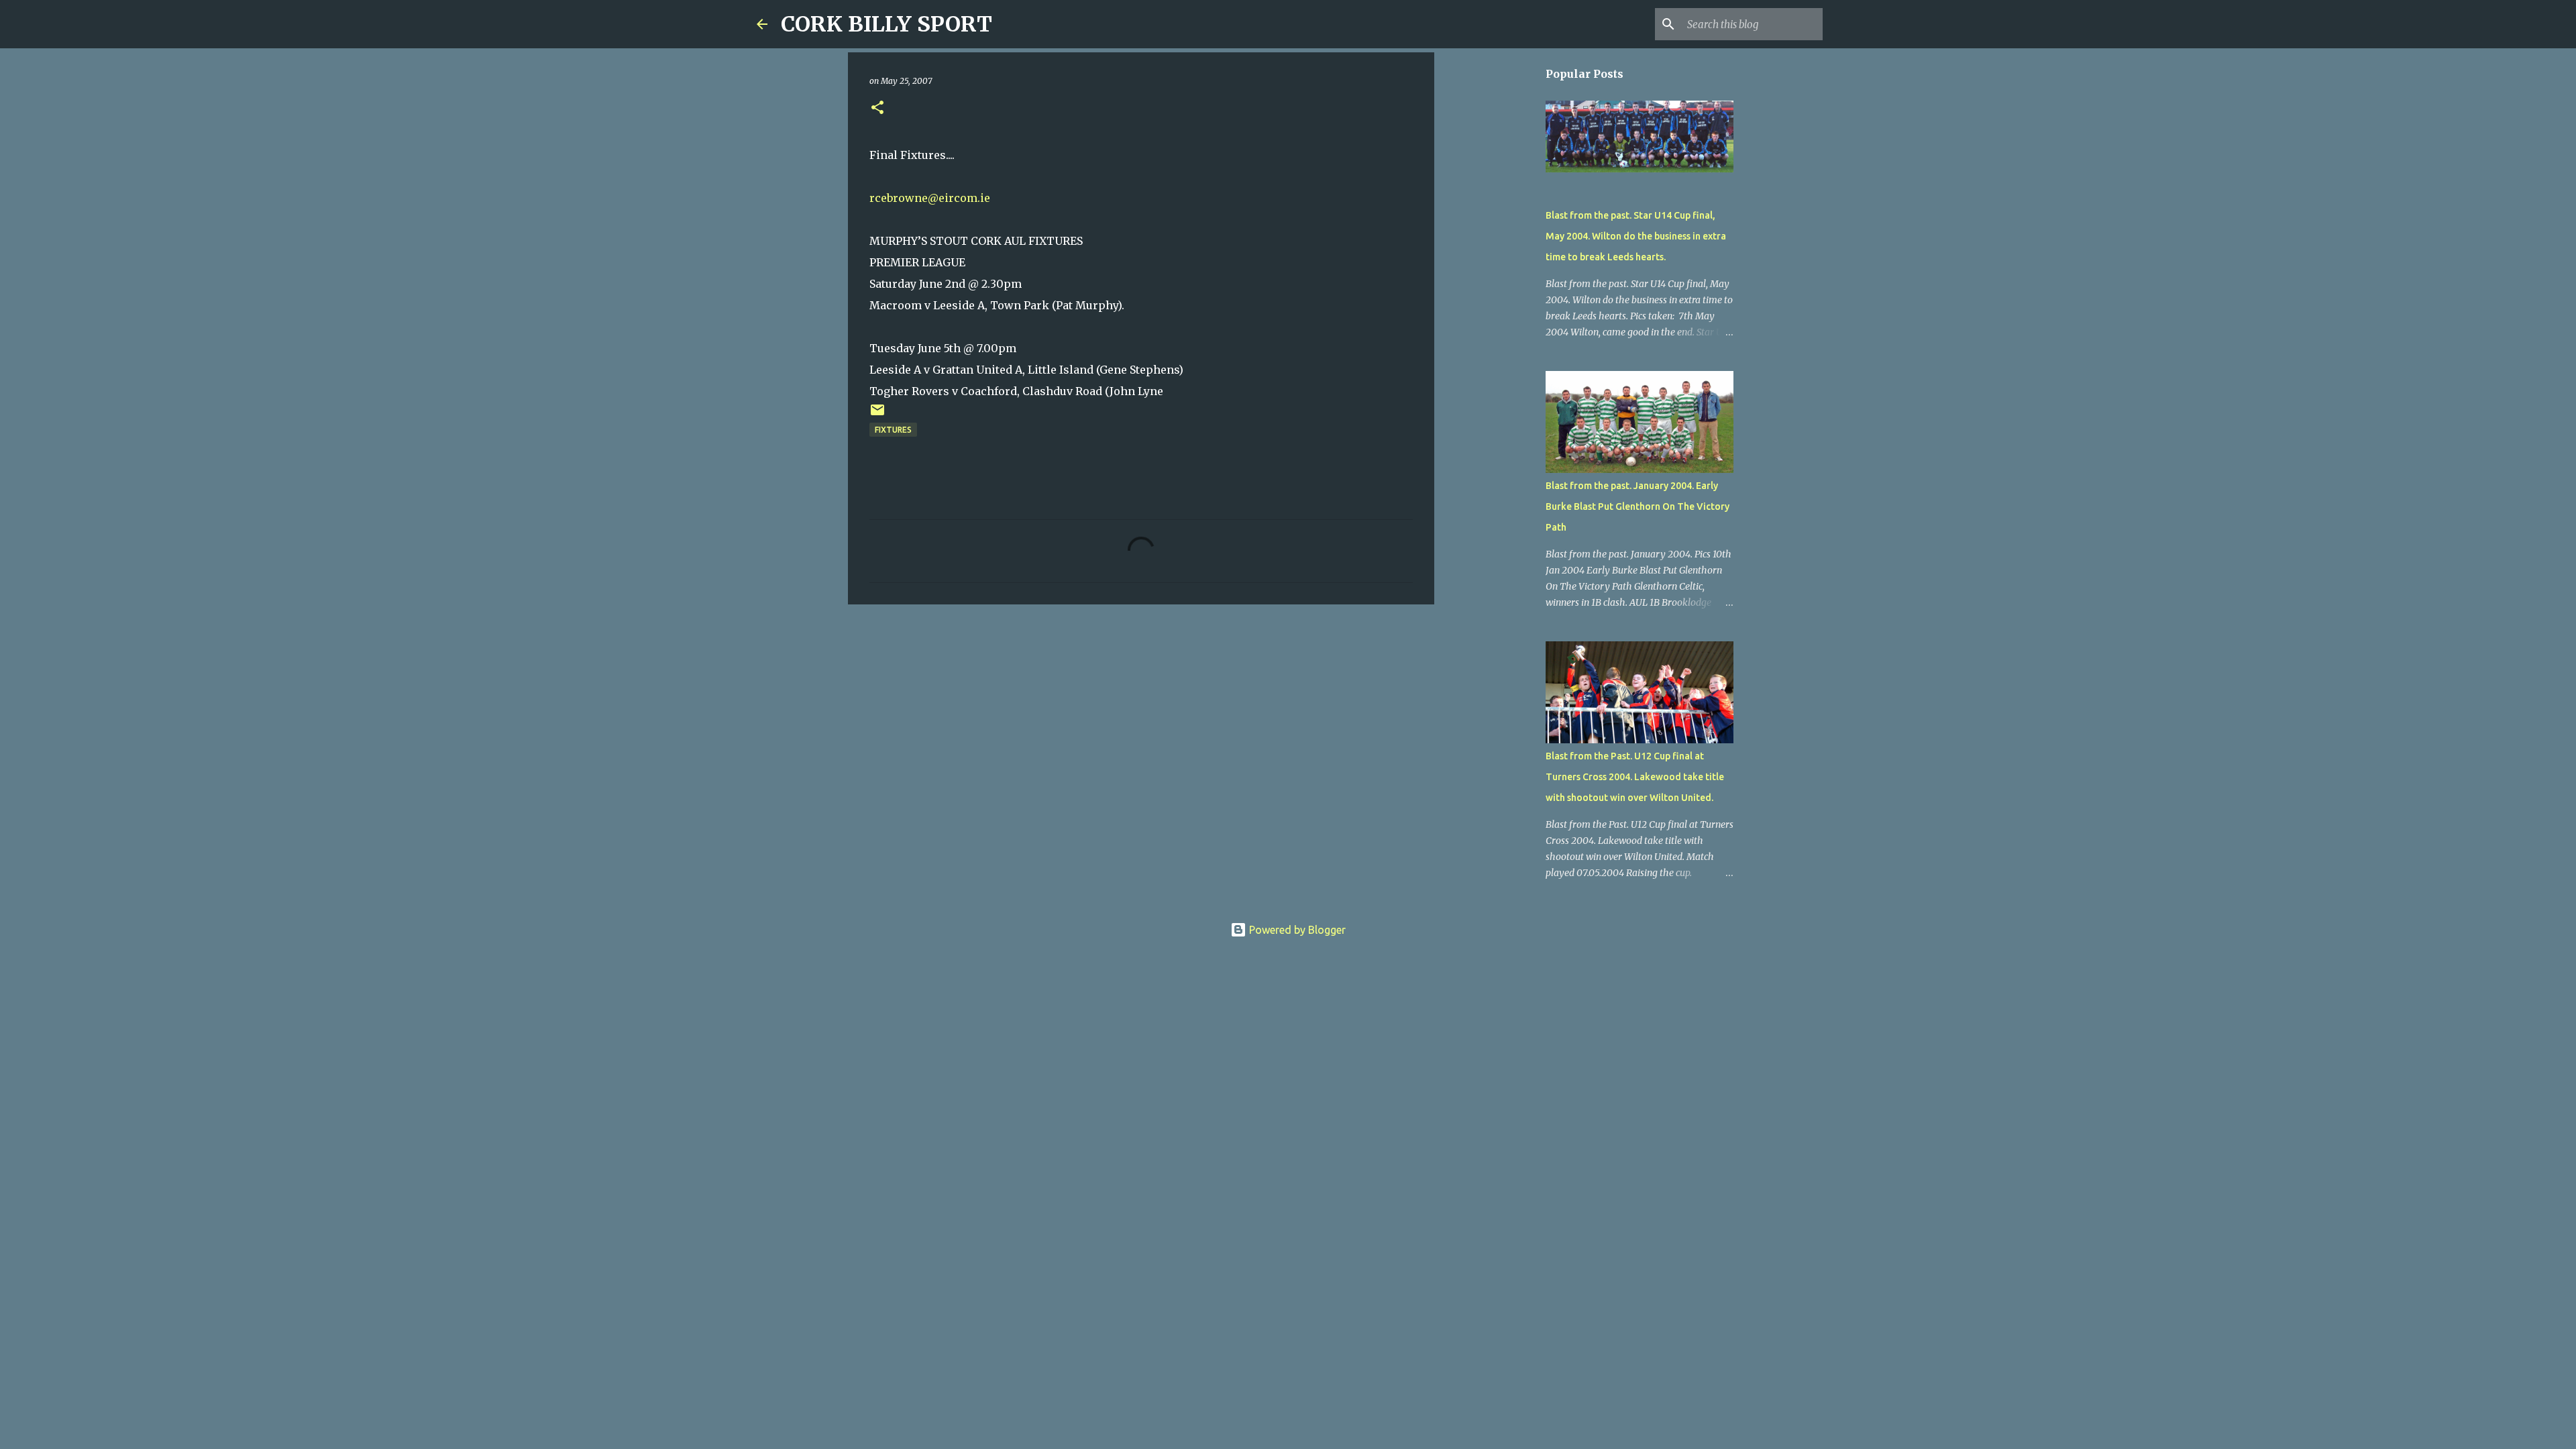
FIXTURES (893, 430)
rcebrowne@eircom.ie (930, 198)
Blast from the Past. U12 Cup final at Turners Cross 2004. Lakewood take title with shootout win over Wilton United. (1635, 777)
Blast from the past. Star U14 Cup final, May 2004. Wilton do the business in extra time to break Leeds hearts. (1636, 236)
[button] (877, 108)
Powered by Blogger (1296, 930)
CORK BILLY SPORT (887, 24)
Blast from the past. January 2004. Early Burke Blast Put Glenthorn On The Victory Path (1638, 506)
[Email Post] (877, 415)
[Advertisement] (1141, 718)
